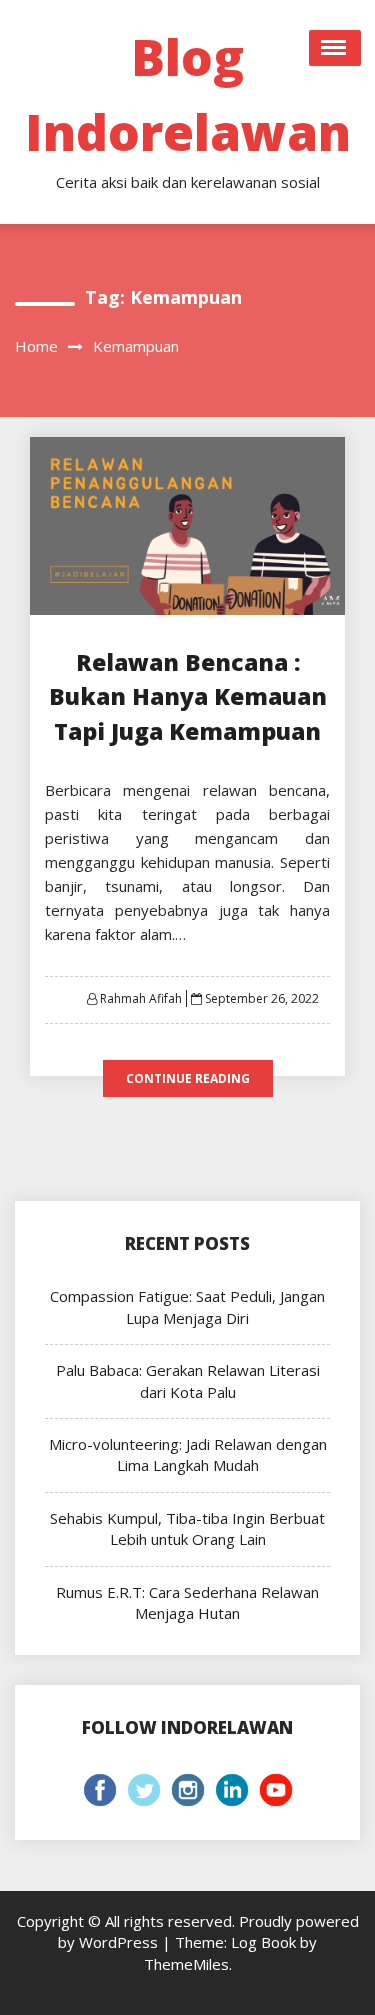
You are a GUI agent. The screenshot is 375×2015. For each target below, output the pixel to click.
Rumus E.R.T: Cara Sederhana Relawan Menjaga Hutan (187, 1602)
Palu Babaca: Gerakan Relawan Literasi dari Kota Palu (188, 1380)
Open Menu (335, 48)
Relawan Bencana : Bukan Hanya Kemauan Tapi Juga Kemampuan (188, 696)
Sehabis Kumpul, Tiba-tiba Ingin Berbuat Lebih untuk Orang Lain (187, 1528)
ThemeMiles (186, 1964)
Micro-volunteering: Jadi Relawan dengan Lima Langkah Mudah (188, 1454)
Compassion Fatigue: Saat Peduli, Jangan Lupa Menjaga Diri (187, 1306)
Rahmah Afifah (141, 998)
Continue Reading (188, 1078)
